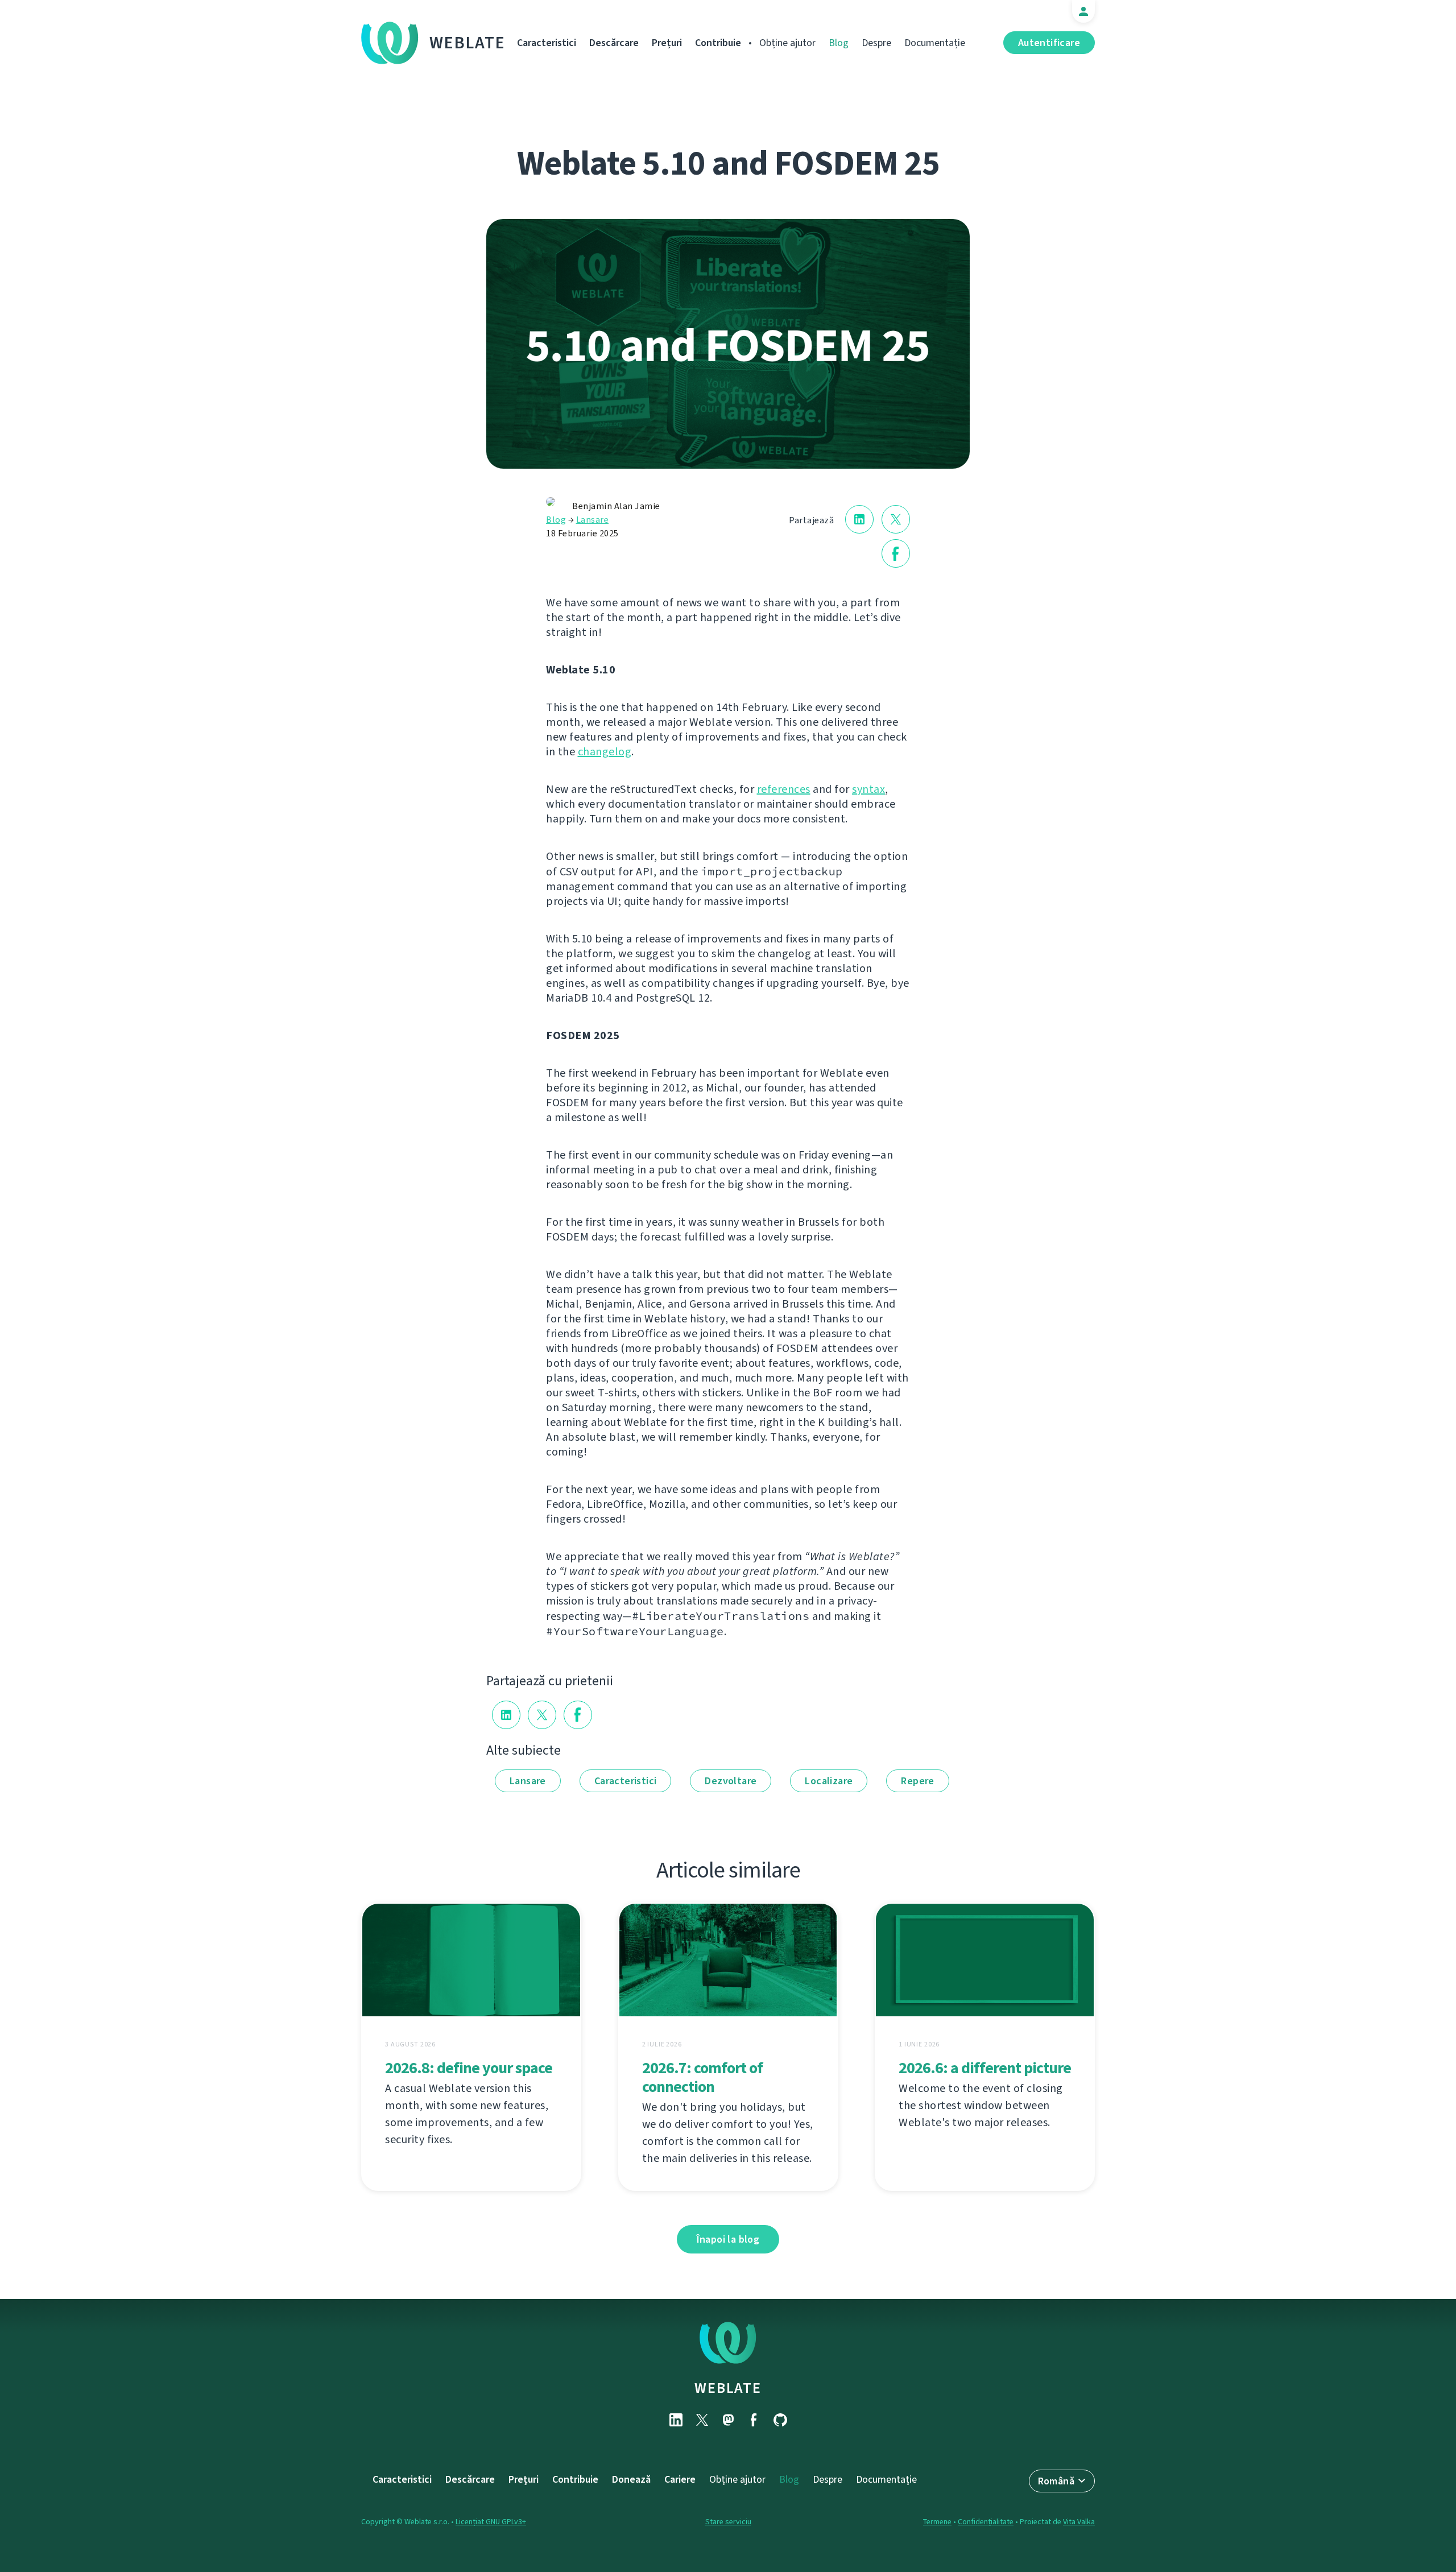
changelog (605, 752)
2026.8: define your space (469, 2068)
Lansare (593, 520)
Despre (876, 43)
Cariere (680, 2479)
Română (1056, 2481)
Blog (839, 43)
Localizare (829, 1781)
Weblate (468, 43)
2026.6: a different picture (985, 2068)
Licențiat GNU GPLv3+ (491, 2522)
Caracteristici (547, 43)
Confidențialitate (986, 2522)
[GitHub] (780, 2420)
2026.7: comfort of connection (702, 2077)
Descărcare (614, 43)
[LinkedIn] (676, 2420)
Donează (631, 2479)
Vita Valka (1079, 2522)
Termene (937, 2522)
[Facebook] (754, 2420)
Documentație (935, 43)
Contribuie (718, 43)
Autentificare (1049, 43)
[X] (702, 2420)
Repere (917, 1781)
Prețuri (667, 43)
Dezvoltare (731, 1781)
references (784, 789)
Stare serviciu (728, 2522)
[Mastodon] (728, 2420)
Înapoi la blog (728, 2239)
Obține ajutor (787, 43)
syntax (868, 789)
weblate (728, 2388)
